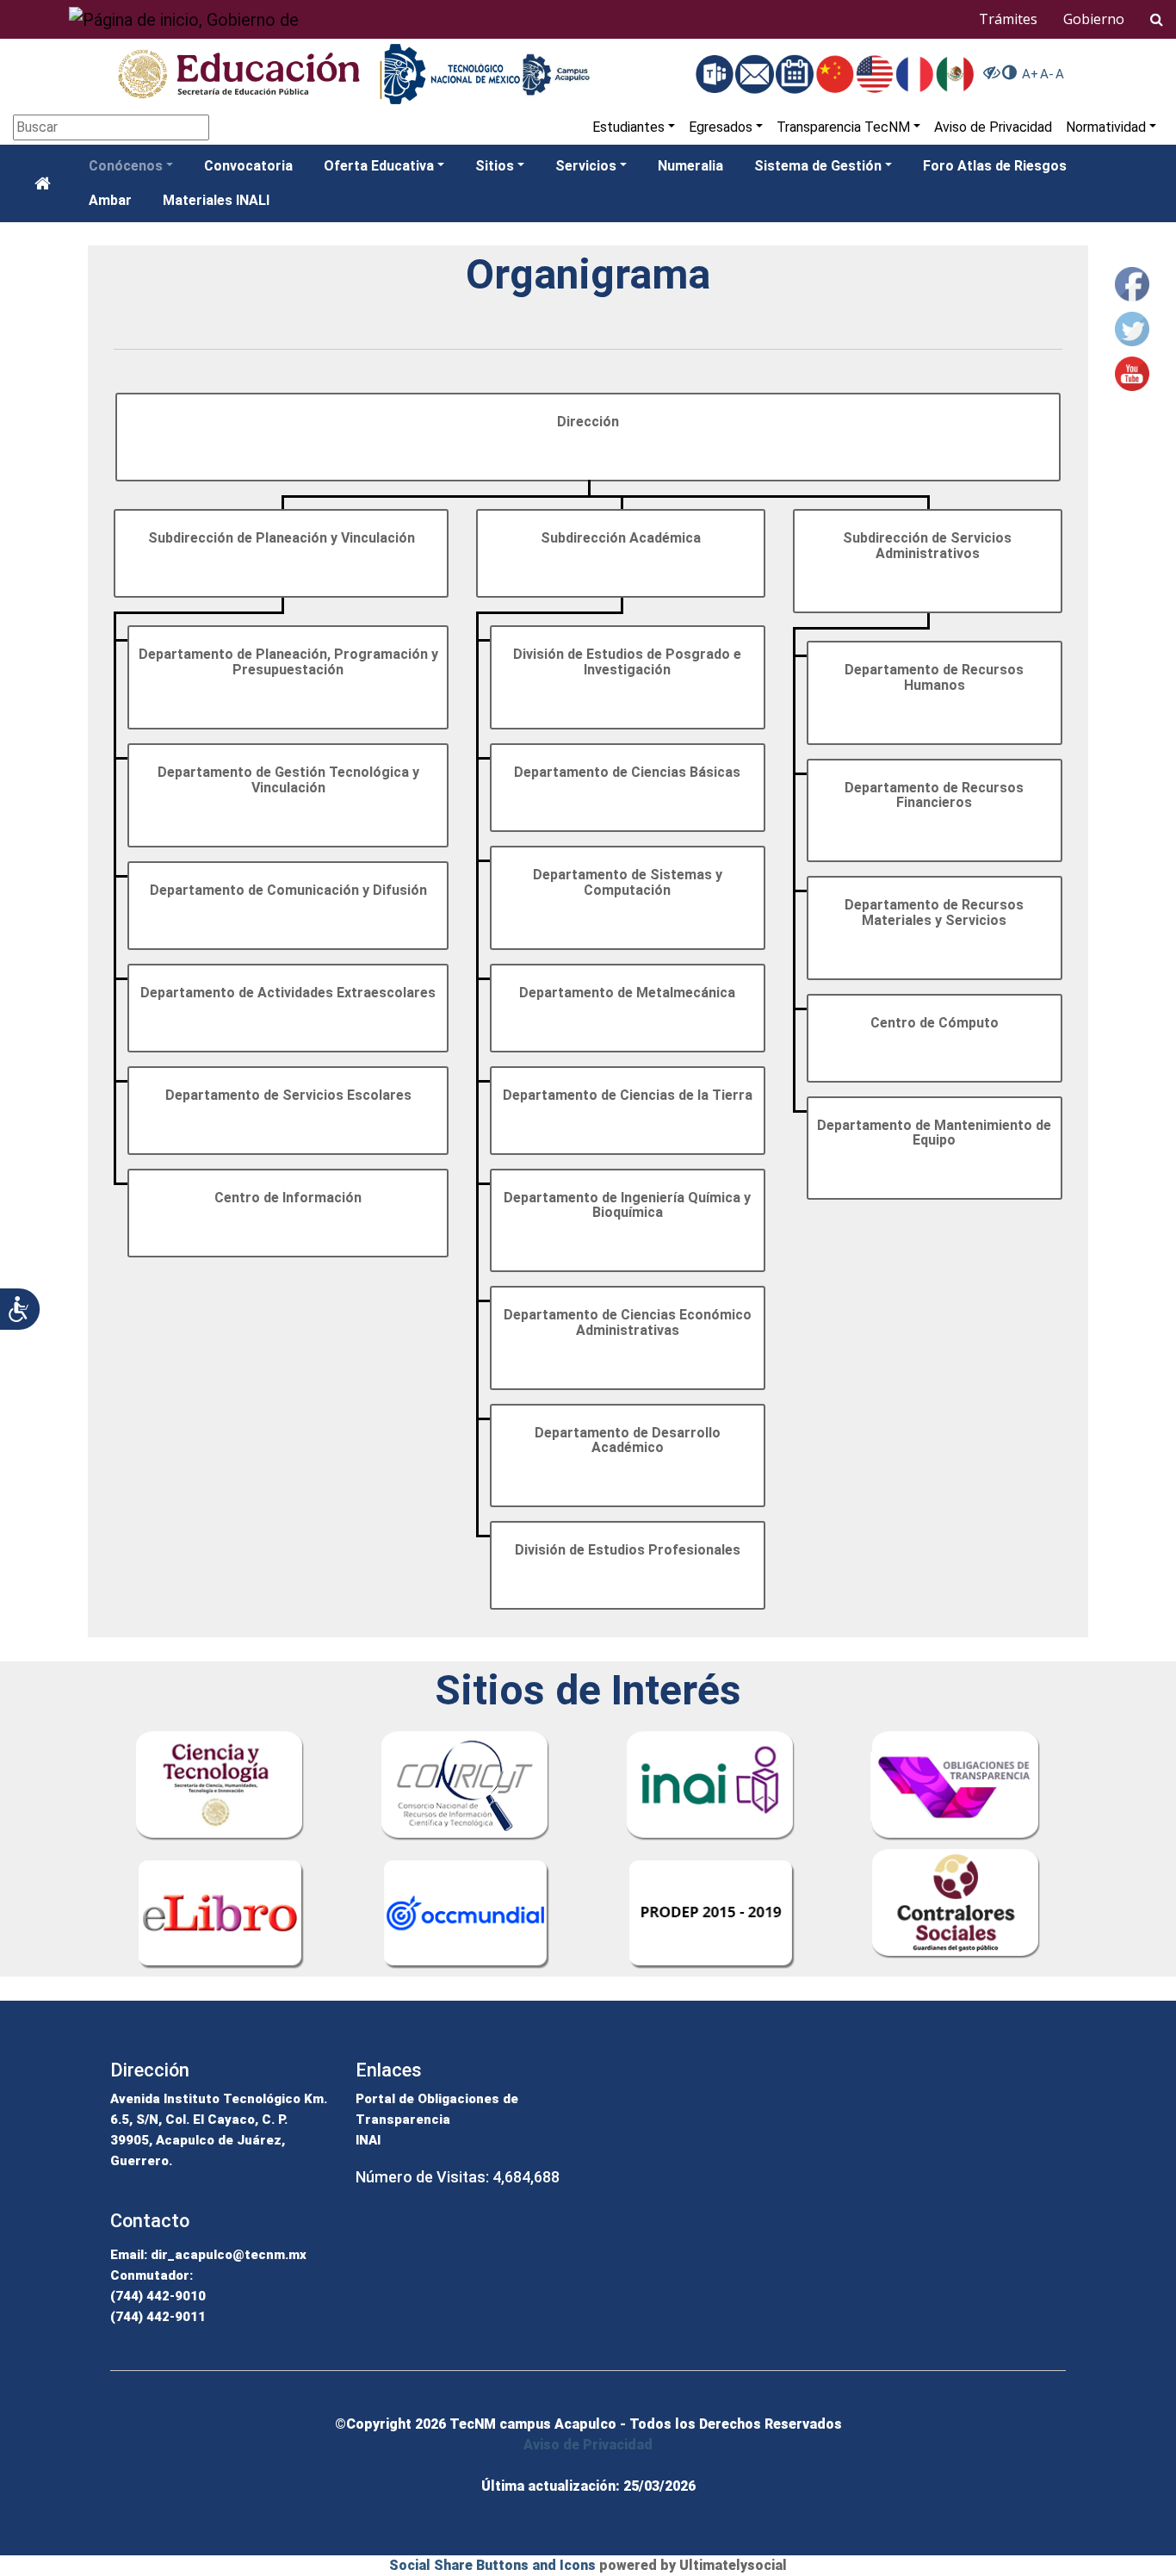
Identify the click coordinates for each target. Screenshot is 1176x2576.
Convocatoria (248, 166)
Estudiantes (628, 127)
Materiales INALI (216, 200)
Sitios (495, 166)
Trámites (1008, 19)
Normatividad (1106, 127)
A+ (1030, 74)
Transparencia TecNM (843, 127)
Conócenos (126, 166)
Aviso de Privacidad (993, 127)
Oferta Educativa (379, 166)
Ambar (110, 200)
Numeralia (690, 166)
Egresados (721, 127)
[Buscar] (1157, 19)
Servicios (586, 166)
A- (1047, 74)
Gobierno (1094, 19)
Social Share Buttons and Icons (492, 2565)
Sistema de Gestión (818, 166)
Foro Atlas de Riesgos (995, 166)
